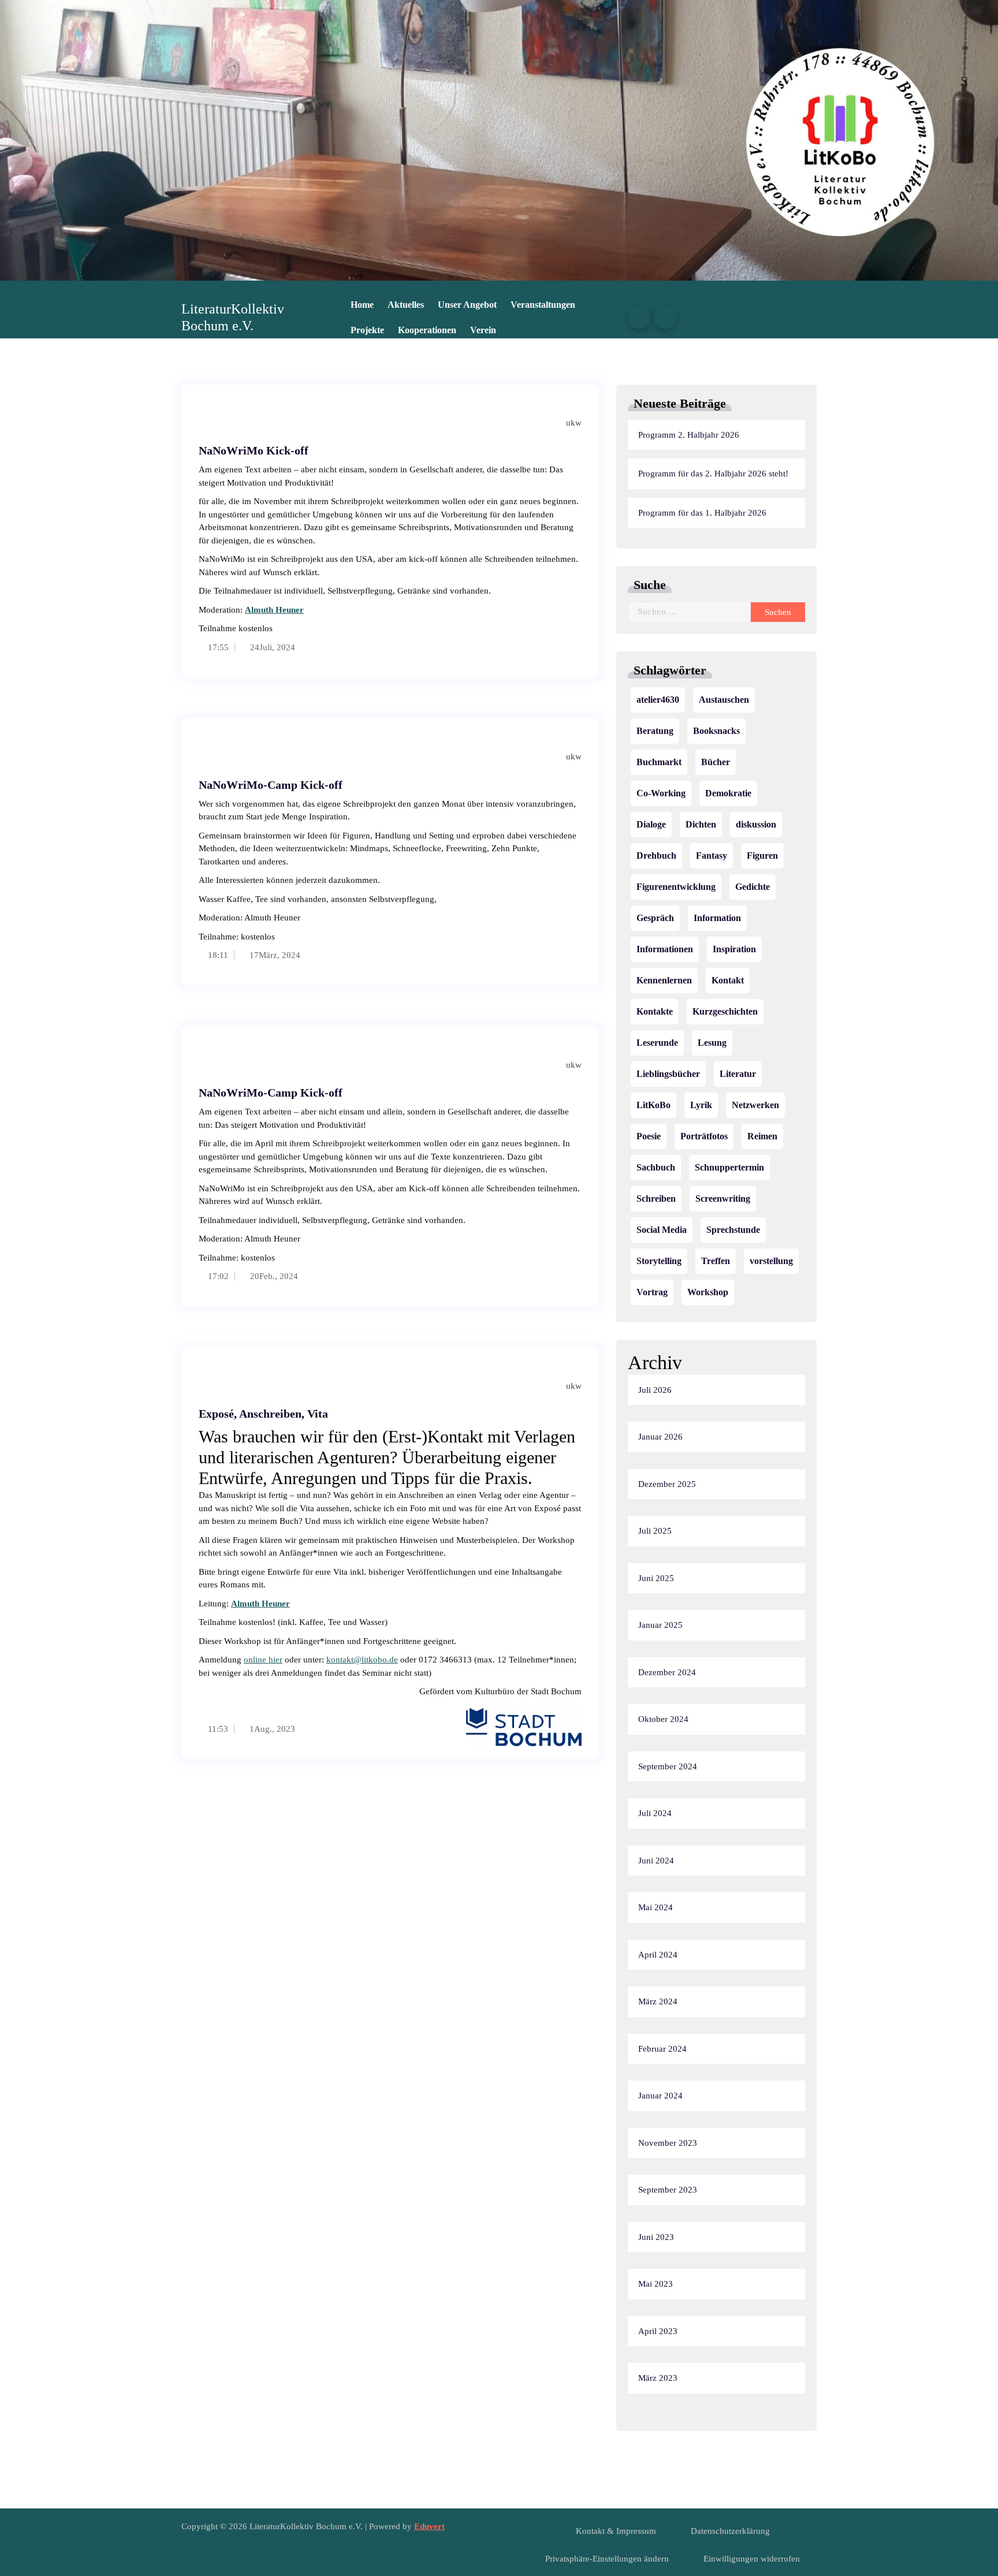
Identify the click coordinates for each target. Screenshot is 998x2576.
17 (253, 955)
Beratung (655, 731)
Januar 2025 (660, 1625)
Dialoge (651, 824)
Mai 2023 (656, 2284)
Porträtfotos (704, 1136)
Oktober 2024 (663, 1719)
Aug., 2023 (275, 1729)
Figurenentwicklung (676, 887)
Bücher (716, 762)
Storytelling (659, 1261)
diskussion (756, 824)
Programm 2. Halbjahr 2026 (689, 435)
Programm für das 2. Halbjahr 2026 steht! (713, 474)
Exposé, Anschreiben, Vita (263, 1414)
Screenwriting (723, 1198)
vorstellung (771, 1261)
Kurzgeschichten (725, 1011)
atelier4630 (658, 700)
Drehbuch (656, 855)
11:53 (217, 1729)
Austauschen (724, 700)
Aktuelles (406, 305)
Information (717, 918)
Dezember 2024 (667, 1672)
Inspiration (734, 949)
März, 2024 (280, 955)
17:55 (217, 647)
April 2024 (658, 1955)
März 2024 (658, 2001)
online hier (263, 1660)
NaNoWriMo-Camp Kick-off (271, 785)
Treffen (716, 1261)
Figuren (762, 855)
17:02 (217, 1276)
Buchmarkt (659, 762)
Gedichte (753, 887)
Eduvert (429, 2526)
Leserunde (657, 1043)
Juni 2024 (656, 1861)
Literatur (738, 1074)
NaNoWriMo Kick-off (254, 450)
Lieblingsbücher (668, 1074)
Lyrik (701, 1105)
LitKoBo (653, 1105)
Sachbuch (656, 1167)
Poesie (649, 1136)
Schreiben (656, 1198)
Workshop (708, 1292)
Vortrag (652, 1292)
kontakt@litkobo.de (362, 1660)
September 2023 (668, 2190)
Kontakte (655, 1011)
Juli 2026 (655, 1390)
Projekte (367, 330)
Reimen (762, 1136)
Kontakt (728, 980)
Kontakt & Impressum (616, 2531)
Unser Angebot (467, 305)
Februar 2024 (662, 2049)
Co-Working (661, 793)
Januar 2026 (660, 1437)
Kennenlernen (664, 980)
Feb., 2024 (279, 1276)
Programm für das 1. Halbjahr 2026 (702, 513)
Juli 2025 (655, 1531)
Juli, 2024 (277, 647)
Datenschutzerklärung (730, 2531)
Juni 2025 (656, 1578)
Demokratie (728, 793)
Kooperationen (427, 330)
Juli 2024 (655, 1813)
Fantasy (712, 855)
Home (362, 305)
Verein (483, 330)
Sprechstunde (733, 1230)
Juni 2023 (656, 2237)
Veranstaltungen (543, 305)
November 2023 (668, 2143)
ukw (573, 423)
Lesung (712, 1043)
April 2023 (658, 2331)
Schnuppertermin (729, 1167)
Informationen (665, 949)
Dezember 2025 (667, 1484)
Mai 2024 (656, 1907)
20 (254, 1276)
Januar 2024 (660, 2096)
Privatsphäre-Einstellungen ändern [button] (607, 2559)
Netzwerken (755, 1105)
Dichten (701, 824)
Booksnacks (716, 731)
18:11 (217, 955)
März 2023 (658, 2378)
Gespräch (655, 918)
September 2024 (668, 1766)
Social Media (662, 1230)
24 (254, 647)
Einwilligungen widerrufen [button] (752, 2559)
